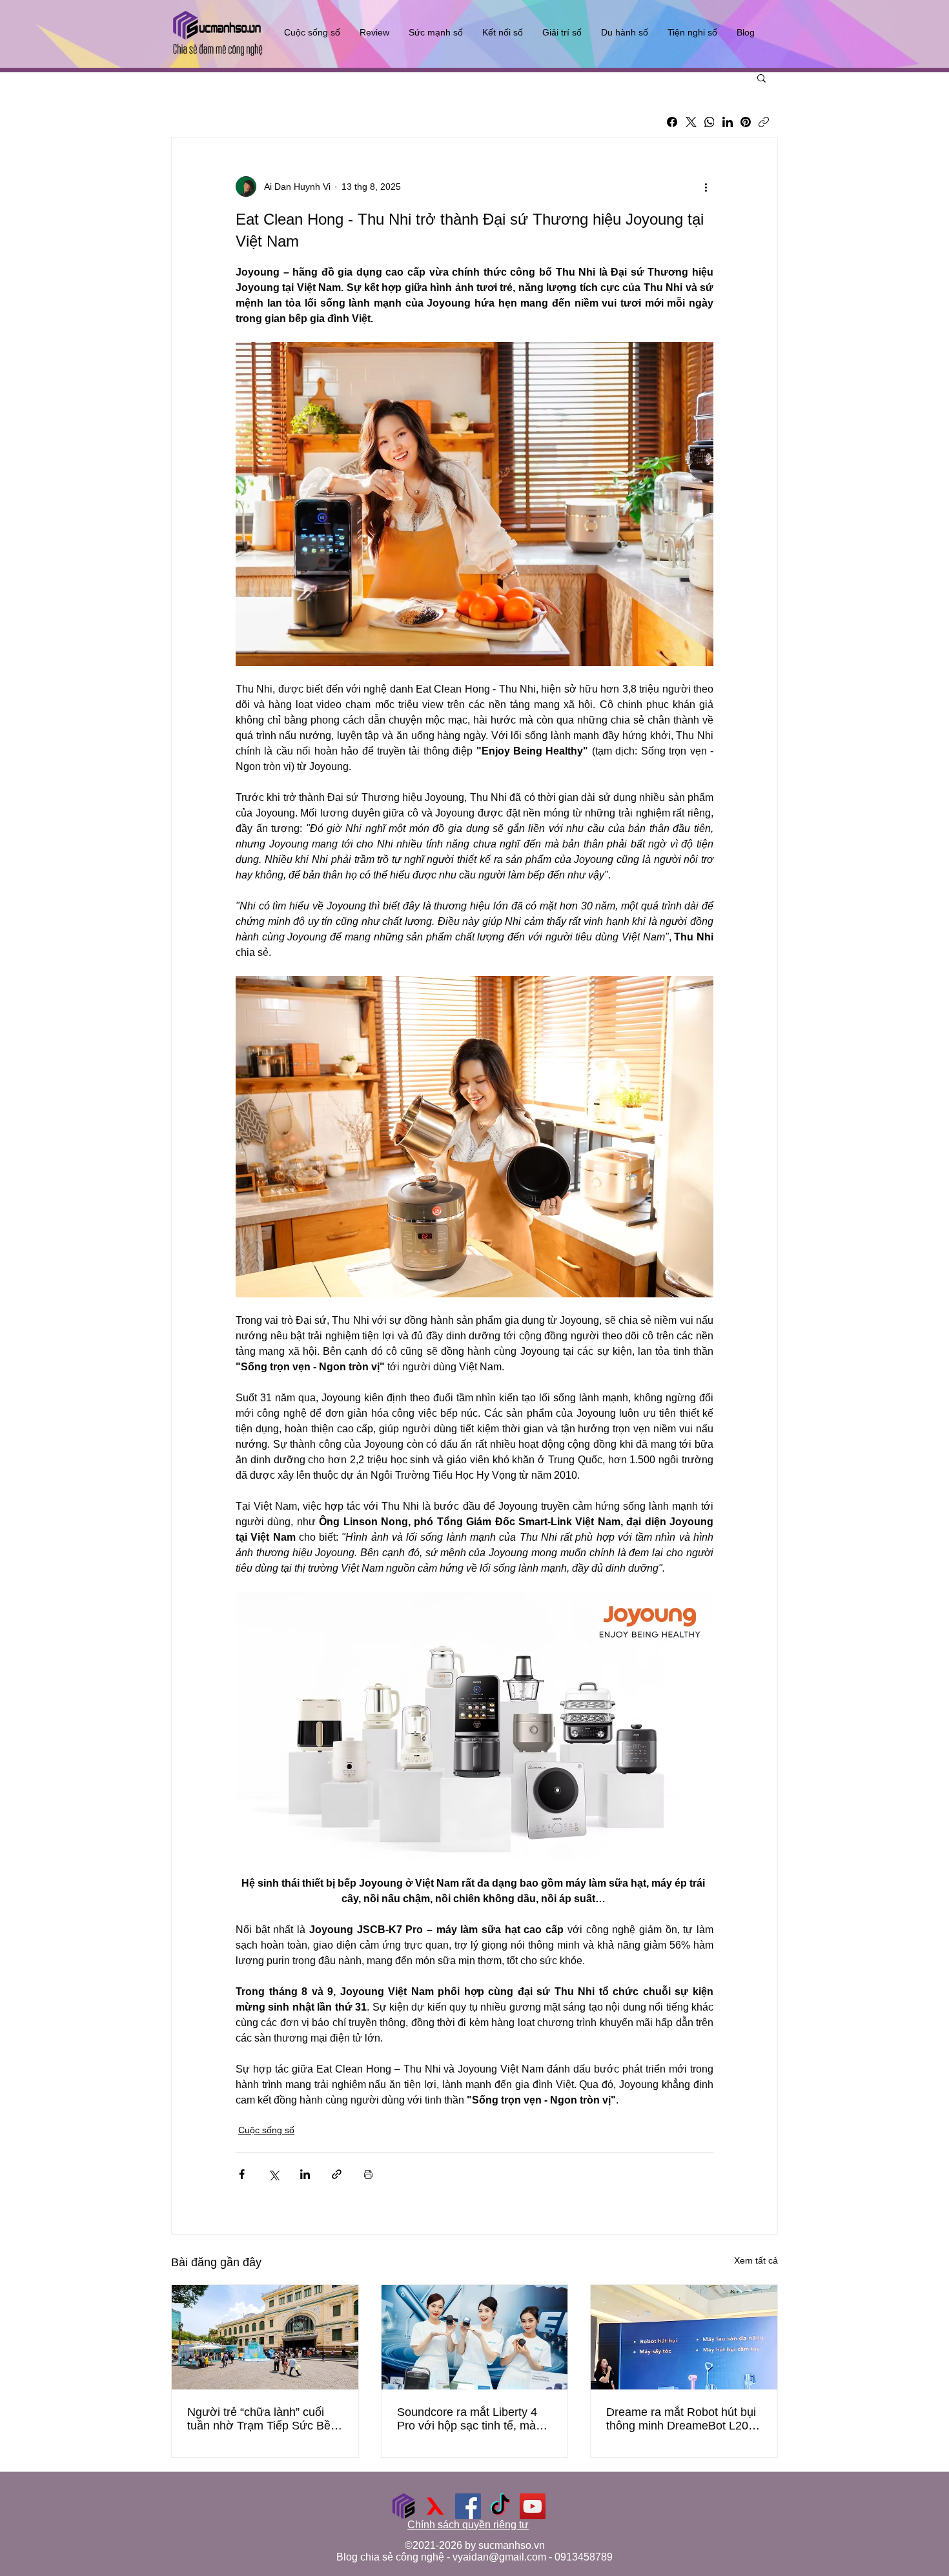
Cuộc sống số (266, 2130)
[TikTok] (500, 2506)
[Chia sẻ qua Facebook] (242, 2174)
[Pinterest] (746, 122)
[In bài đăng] (368, 2174)
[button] (761, 77)
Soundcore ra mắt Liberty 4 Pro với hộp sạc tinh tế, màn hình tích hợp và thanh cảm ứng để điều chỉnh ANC (470, 2419)
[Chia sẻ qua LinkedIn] (305, 2174)
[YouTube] (533, 2506)
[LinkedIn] (728, 122)
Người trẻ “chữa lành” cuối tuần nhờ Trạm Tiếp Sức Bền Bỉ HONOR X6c (262, 2419)
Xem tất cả (756, 2260)
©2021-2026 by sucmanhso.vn (475, 2545)
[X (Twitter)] (691, 122)
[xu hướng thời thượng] (436, 2506)
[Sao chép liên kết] (764, 122)
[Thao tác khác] (706, 187)
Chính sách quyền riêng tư (468, 2525)
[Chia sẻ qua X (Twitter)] (273, 2174)
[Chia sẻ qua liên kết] (337, 2174)
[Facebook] (672, 122)
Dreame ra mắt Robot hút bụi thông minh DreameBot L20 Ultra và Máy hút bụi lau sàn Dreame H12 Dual (681, 2419)
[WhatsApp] (709, 122)
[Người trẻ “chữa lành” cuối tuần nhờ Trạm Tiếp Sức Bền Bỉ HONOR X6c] (265, 2337)
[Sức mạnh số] (403, 2506)
